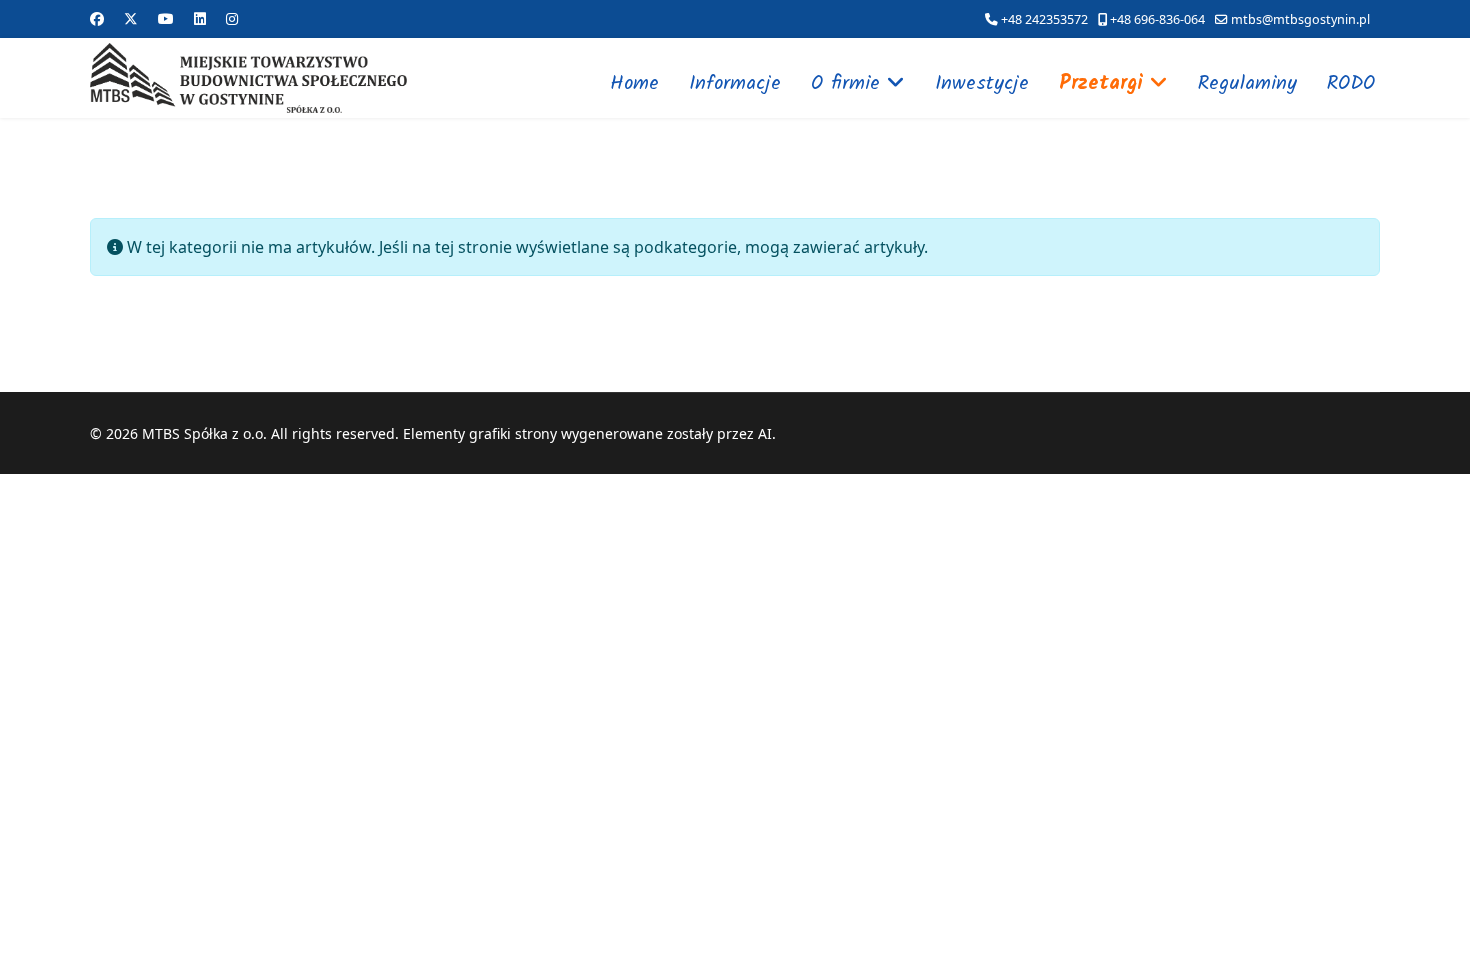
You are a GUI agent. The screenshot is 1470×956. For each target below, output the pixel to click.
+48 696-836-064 (1157, 19)
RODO (1351, 84)
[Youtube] (166, 18)
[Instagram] (232, 18)
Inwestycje (982, 84)
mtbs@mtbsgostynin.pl (1300, 19)
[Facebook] (97, 18)
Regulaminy (1247, 84)
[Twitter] (131, 18)
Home (634, 84)
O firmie (845, 84)
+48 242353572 (1044, 19)
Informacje (735, 84)
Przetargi (1101, 84)
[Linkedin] (200, 18)
